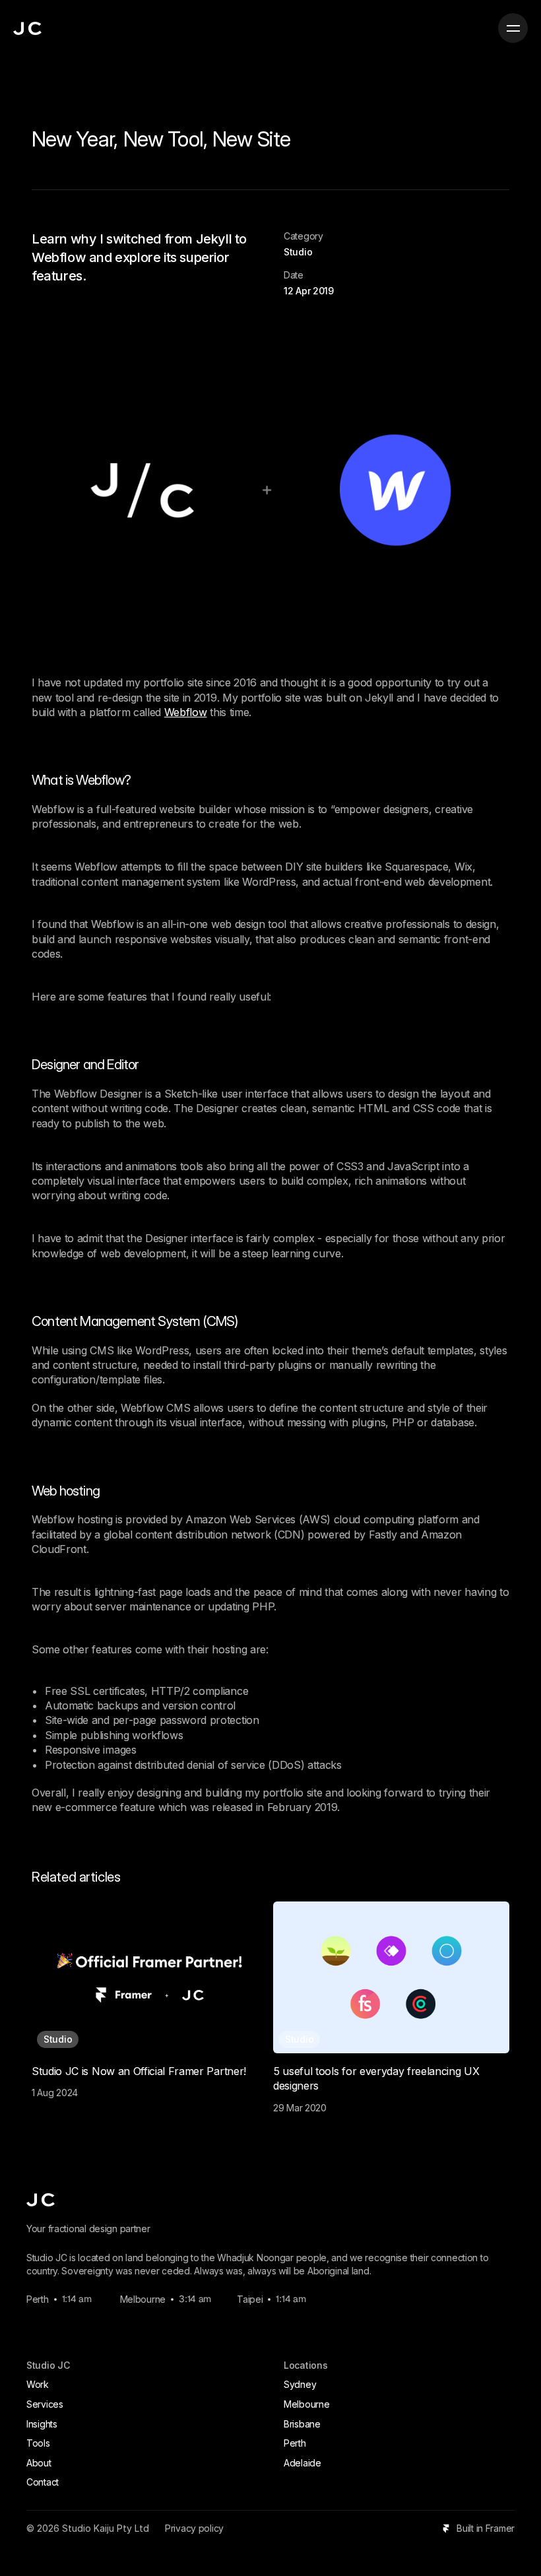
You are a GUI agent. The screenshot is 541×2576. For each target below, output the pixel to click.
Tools (38, 2443)
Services (45, 2404)
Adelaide (302, 2463)
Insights (42, 2424)
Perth (295, 2443)
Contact (43, 2482)
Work (38, 2384)
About (39, 2463)
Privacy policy (194, 2528)
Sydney (300, 2384)
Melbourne (306, 2404)
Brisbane (302, 2424)
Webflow (186, 712)
